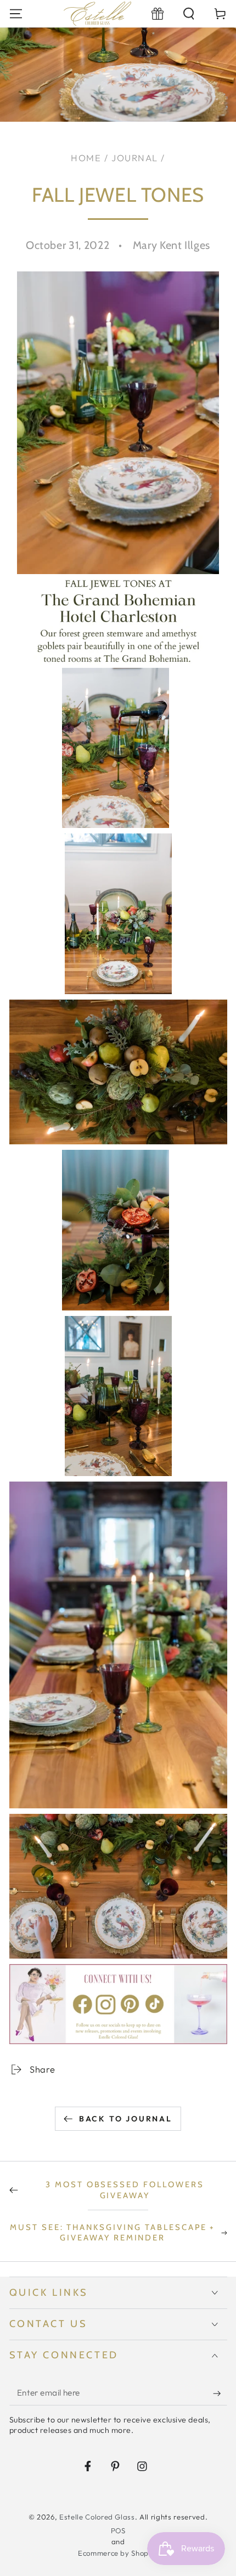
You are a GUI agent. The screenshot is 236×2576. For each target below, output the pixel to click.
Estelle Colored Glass (97, 2517)
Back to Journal (126, 2119)
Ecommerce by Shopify (118, 2553)
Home (86, 158)
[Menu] (16, 13)
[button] (189, 13)
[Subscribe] (220, 2393)
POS (118, 2530)
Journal (135, 158)
